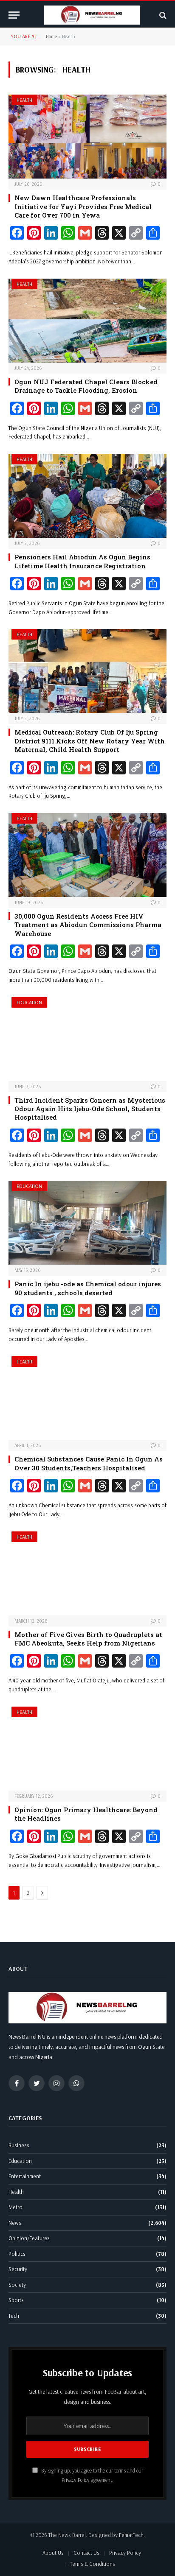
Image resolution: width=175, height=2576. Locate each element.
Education (29, 1002)
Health (24, 100)
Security (18, 2269)
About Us (53, 2553)
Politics (17, 2254)
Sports (16, 2300)
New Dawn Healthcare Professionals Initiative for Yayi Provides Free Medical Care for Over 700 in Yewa (83, 206)
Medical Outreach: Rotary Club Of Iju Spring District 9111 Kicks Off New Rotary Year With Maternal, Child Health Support (90, 741)
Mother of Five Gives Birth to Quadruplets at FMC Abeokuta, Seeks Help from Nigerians (88, 1639)
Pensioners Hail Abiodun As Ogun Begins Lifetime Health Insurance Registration (82, 561)
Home (51, 36)
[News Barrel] (92, 15)
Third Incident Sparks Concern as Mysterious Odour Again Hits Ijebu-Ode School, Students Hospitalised (90, 1109)
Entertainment (25, 2176)
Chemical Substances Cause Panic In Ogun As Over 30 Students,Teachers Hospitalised (89, 1463)
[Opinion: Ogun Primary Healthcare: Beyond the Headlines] (87, 1749)
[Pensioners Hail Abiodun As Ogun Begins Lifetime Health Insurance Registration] (87, 496)
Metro (16, 2207)
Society (17, 2285)
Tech (14, 2316)
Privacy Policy (76, 2480)
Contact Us (86, 2553)
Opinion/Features (29, 2238)
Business (19, 2145)
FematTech (131, 2535)
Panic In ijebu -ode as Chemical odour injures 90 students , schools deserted (88, 1288)
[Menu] (14, 15)
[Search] (162, 15)
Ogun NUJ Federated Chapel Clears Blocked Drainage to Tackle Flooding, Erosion (86, 386)
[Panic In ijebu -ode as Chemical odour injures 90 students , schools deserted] (87, 1223)
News (15, 2223)
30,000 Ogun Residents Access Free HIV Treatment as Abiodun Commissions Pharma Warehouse (88, 925)
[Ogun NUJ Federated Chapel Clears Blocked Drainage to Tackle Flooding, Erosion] (87, 321)
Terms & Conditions (93, 2564)
